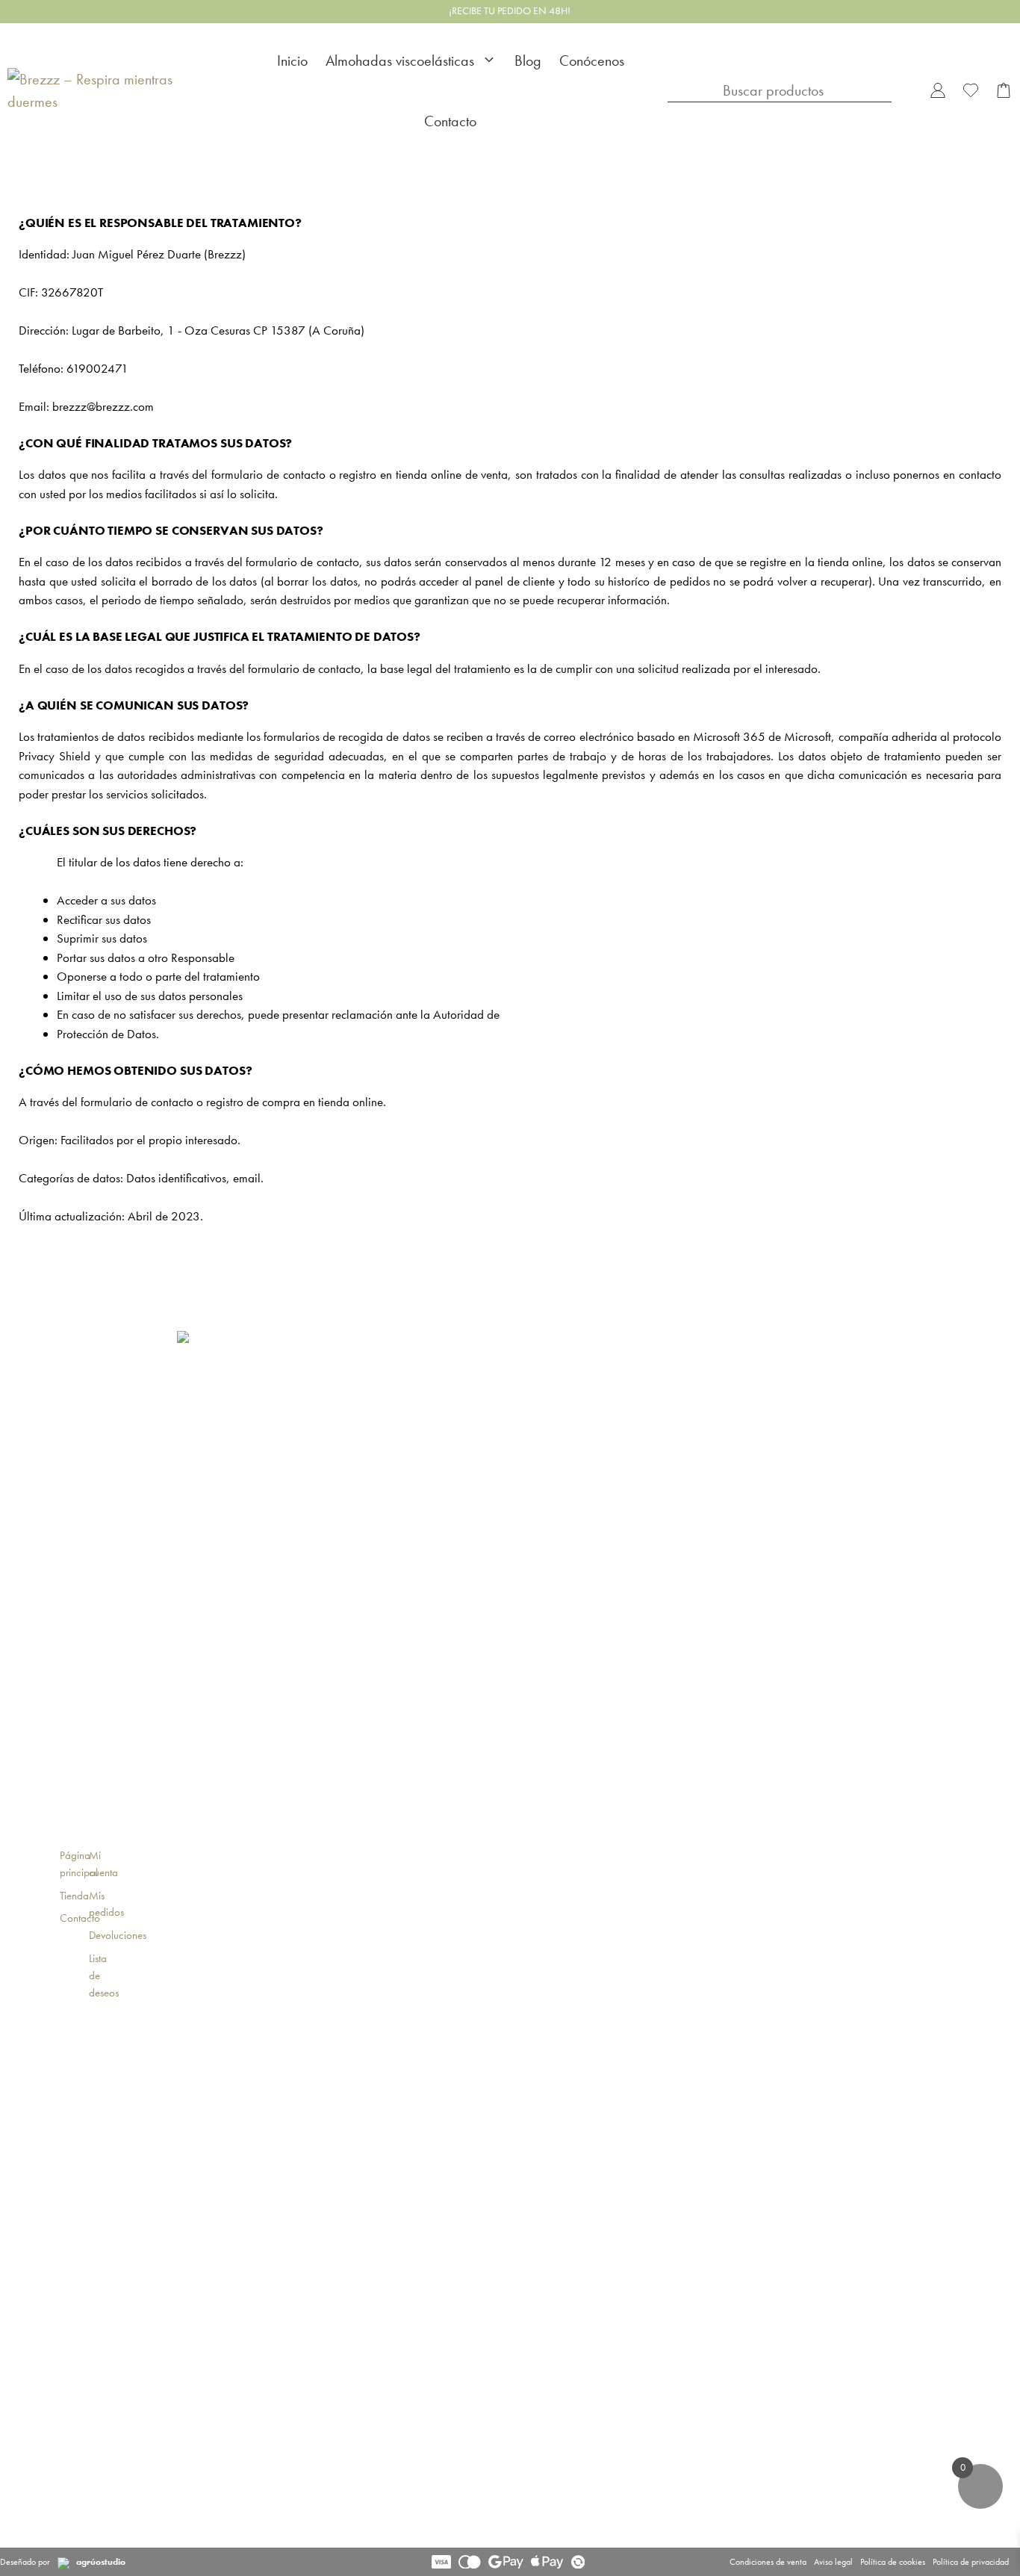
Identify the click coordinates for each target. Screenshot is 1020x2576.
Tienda (74, 1896)
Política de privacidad (971, 2562)
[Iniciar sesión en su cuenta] (938, 91)
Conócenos (592, 60)
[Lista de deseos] (971, 91)
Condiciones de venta (768, 2562)
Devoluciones (118, 1935)
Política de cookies (893, 2562)
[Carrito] (1004, 91)
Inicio (292, 60)
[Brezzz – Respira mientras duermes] (116, 91)
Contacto (450, 121)
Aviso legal (833, 2562)
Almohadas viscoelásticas (400, 60)
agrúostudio (101, 2562)
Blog (528, 60)
